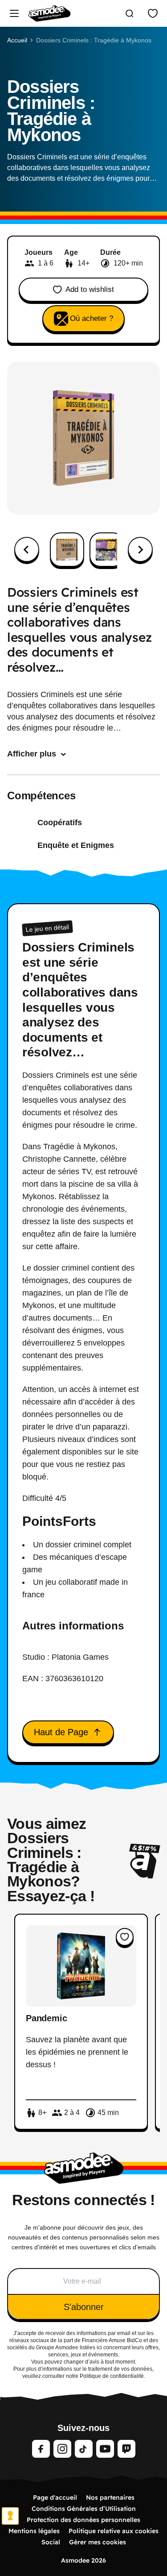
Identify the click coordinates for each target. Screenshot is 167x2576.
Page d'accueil (55, 2497)
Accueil (17, 40)
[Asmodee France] (49, 13)
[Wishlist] (153, 13)
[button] (67, 550)
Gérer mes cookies (98, 2542)
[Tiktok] (84, 2449)
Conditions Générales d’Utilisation (84, 2509)
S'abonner (84, 2307)
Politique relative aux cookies (114, 2531)
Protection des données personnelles (83, 2520)
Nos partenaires (110, 2497)
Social (51, 2542)
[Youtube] (105, 2449)
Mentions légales (34, 2531)
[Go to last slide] (27, 549)
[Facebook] (41, 2449)
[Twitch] (126, 2449)
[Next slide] (140, 549)
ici (99, 2347)
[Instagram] (62, 2449)
